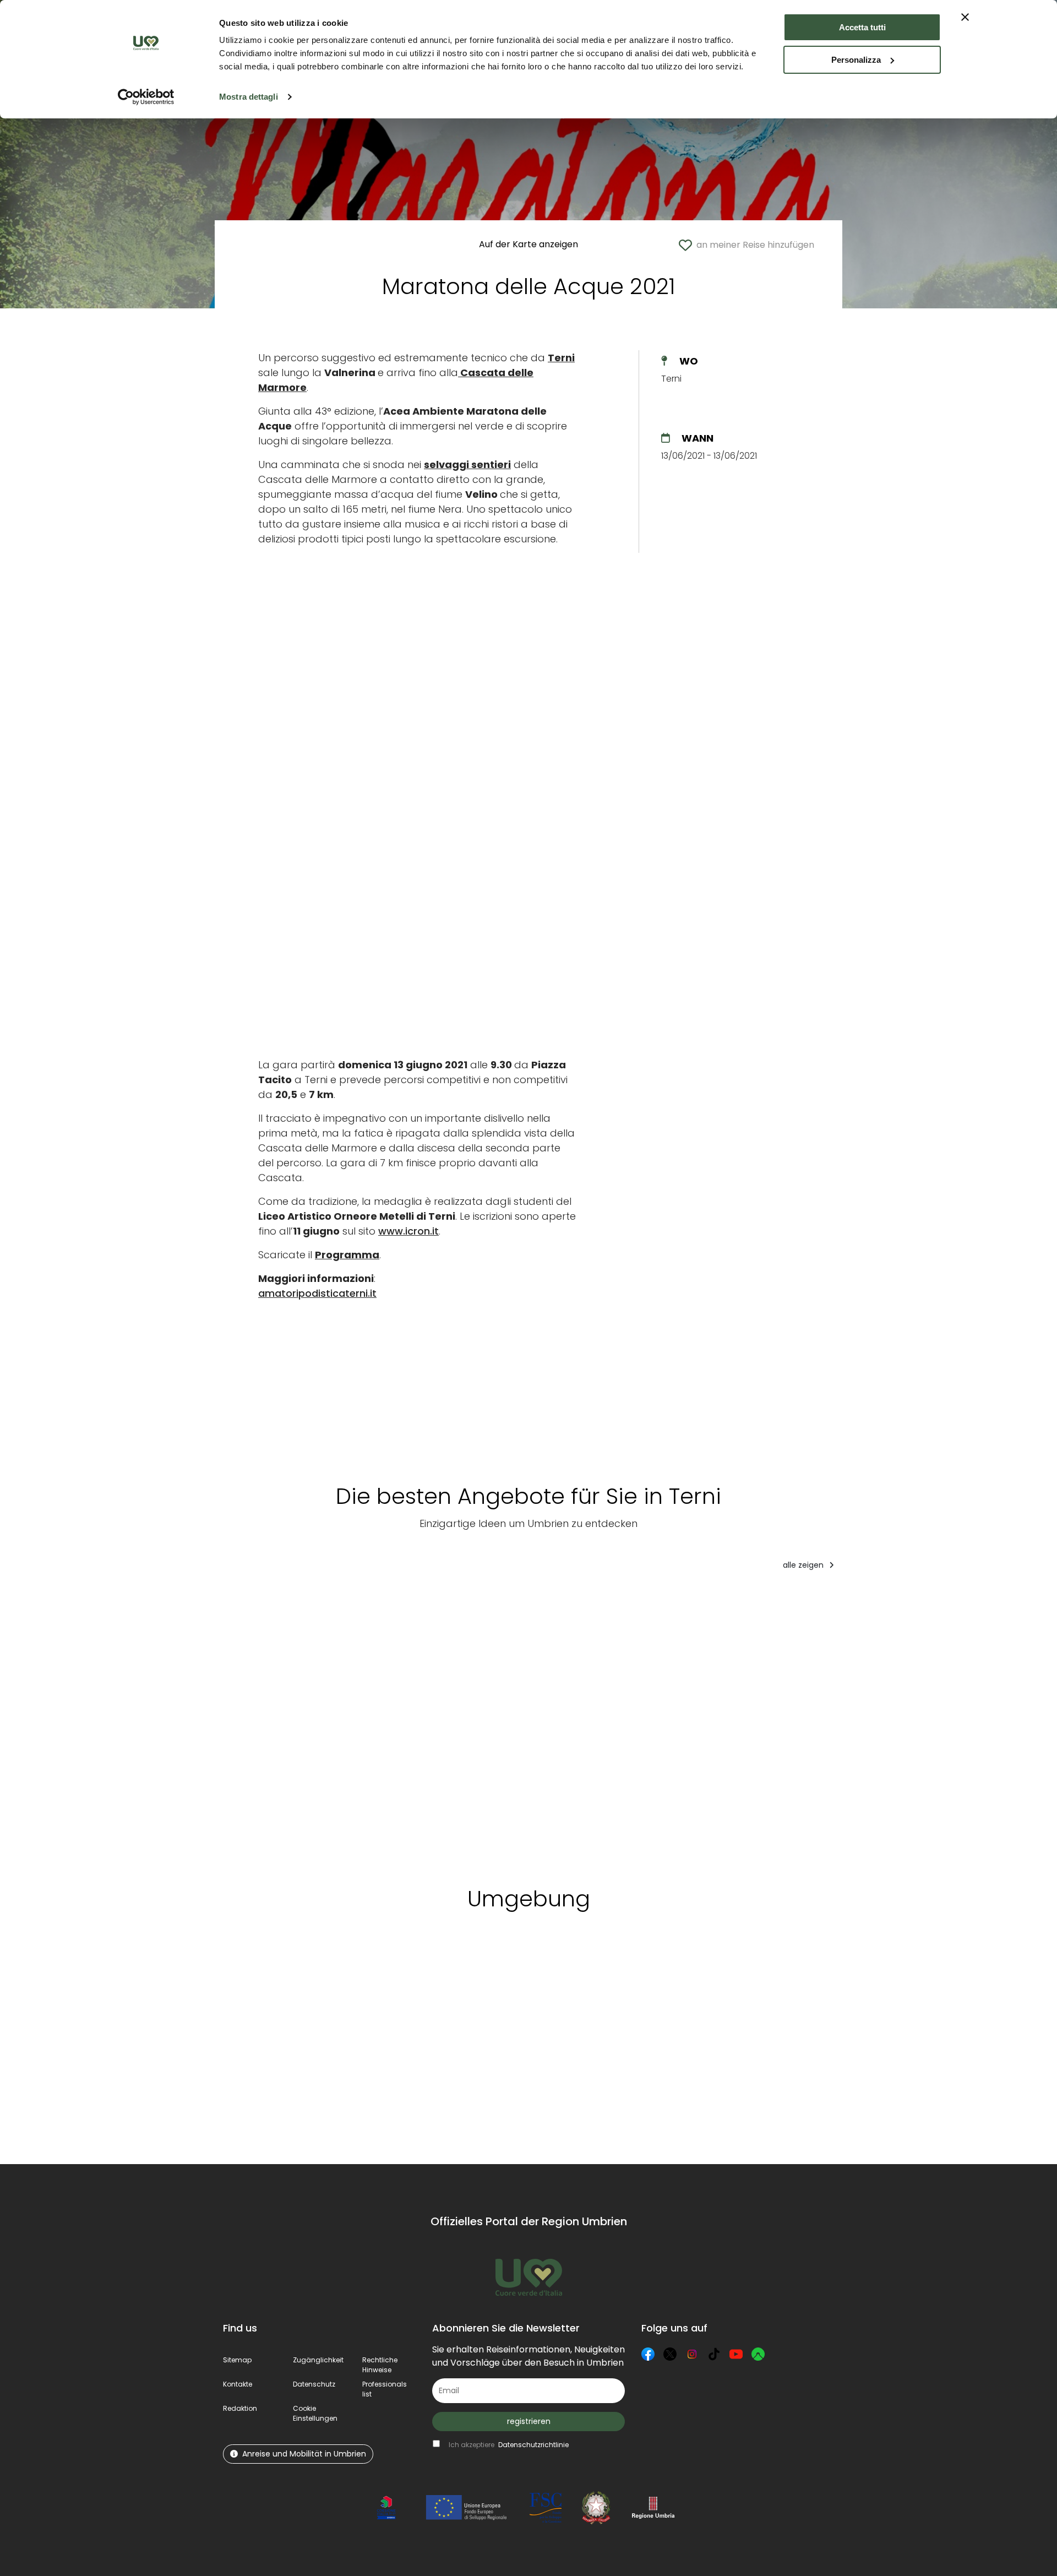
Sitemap (237, 2360)
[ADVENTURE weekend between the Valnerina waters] (400, 1725)
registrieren (529, 2421)
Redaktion (240, 2408)
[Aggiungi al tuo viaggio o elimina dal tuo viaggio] (295, 1971)
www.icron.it (408, 1231)
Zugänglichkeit (318, 2360)
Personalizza (856, 60)
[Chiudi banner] (965, 17)
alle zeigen (804, 1565)
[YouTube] (736, 2354)
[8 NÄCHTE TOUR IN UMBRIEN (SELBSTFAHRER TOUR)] (282, 1725)
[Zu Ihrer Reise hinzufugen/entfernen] (331, 1601)
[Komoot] (758, 2354)
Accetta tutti (862, 27)
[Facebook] (648, 2354)
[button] (315, 2413)
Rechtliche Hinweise (380, 2365)
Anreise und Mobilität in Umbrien (304, 2454)
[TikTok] (714, 2354)
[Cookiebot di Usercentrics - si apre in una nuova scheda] (146, 97)
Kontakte (238, 2384)
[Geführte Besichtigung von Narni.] (511, 1725)
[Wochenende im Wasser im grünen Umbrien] (920, 1725)
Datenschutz (314, 2384)
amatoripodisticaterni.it (317, 1293)
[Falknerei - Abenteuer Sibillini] (639, 1725)
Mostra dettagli (249, 97)
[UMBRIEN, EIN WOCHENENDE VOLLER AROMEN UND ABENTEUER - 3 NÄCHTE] (784, 1725)
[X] (670, 2354)
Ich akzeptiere (509, 2445)
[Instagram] (692, 2354)
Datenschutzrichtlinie (533, 2445)
